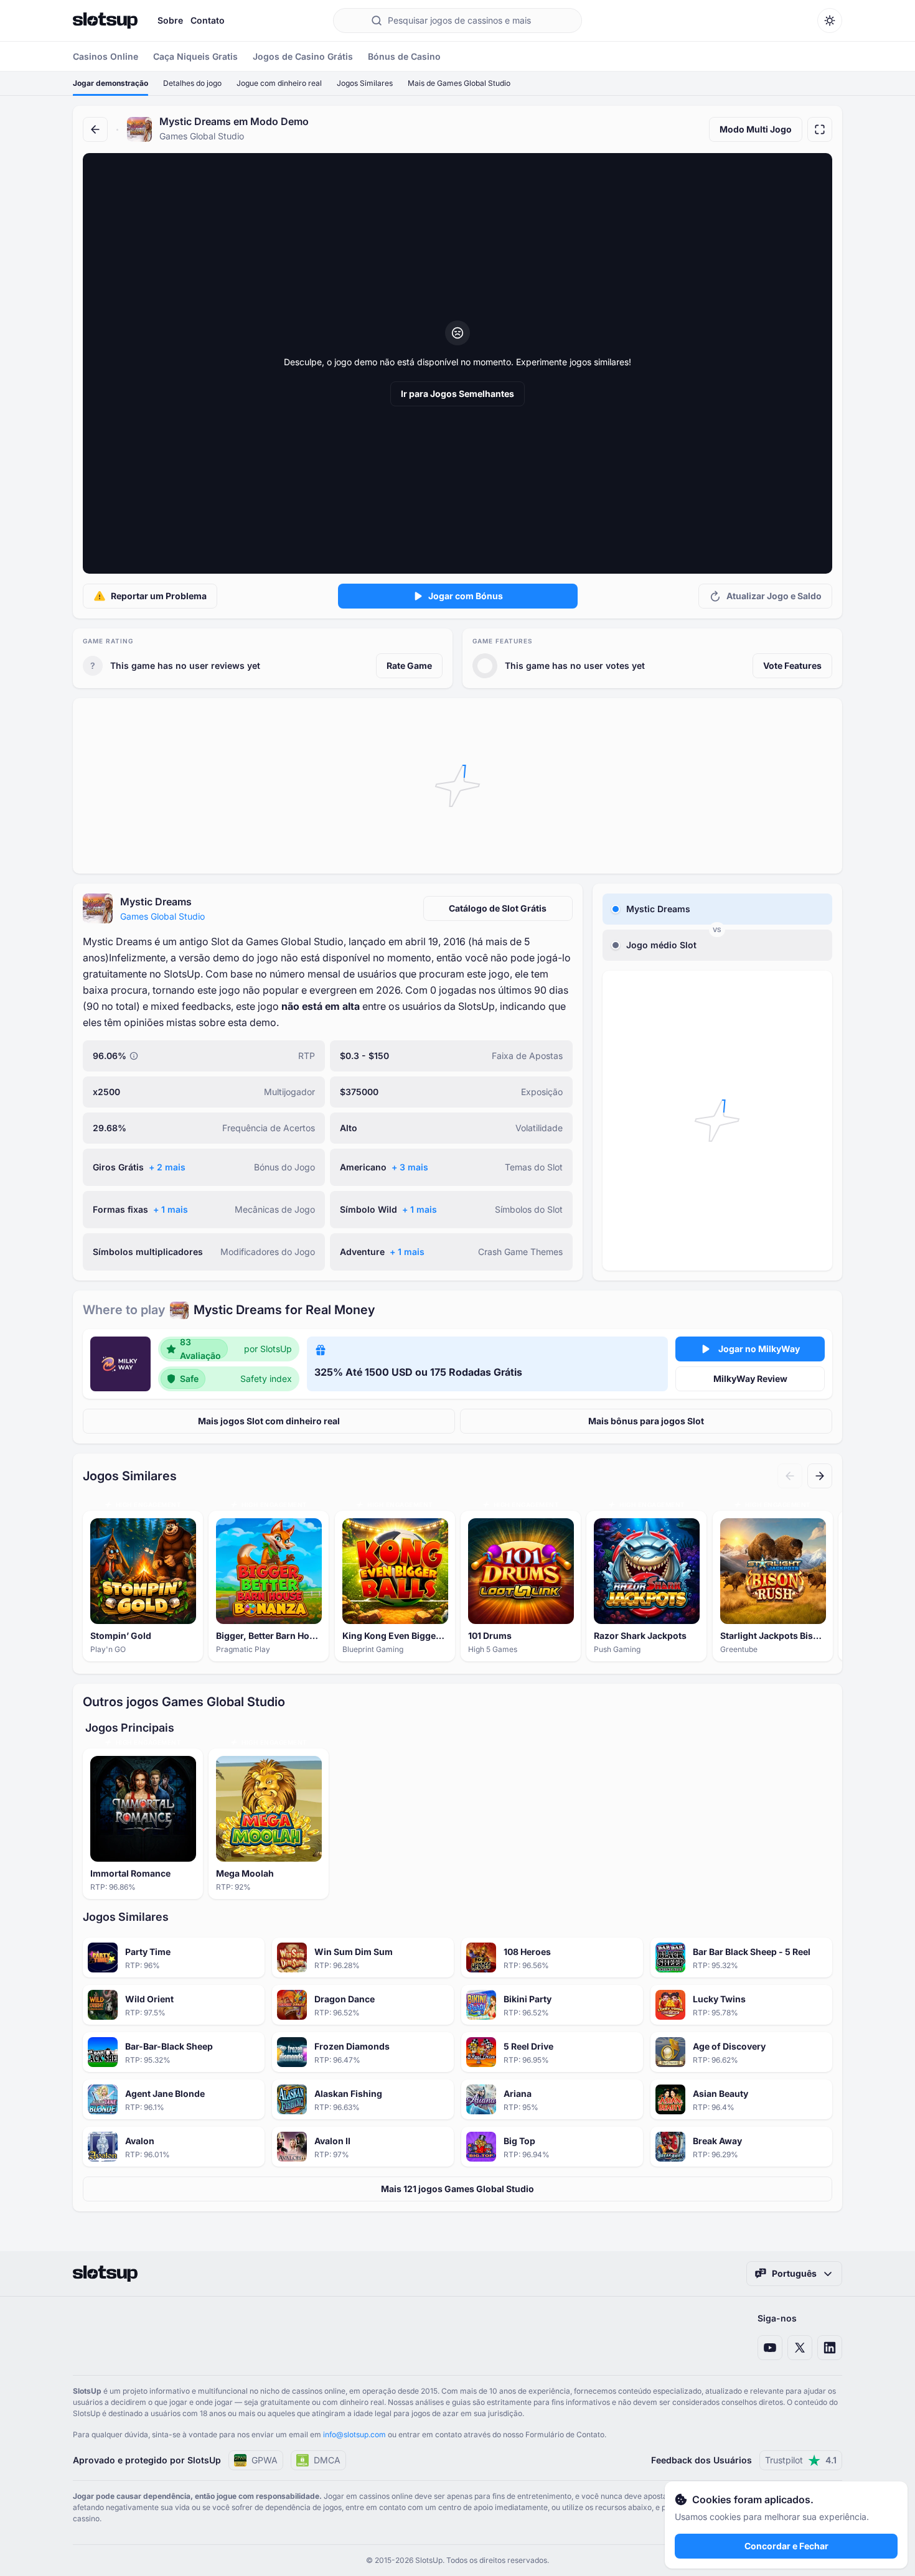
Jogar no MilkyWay (759, 1349)
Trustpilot (801, 2460)
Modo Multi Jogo (756, 129)
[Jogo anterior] (790, 1476)
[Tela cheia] (820, 129)
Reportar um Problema (159, 596)
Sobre (170, 20)
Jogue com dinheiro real (279, 83)
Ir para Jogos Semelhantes (457, 394)
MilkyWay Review (750, 1379)
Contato (208, 20)
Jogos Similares (365, 83)
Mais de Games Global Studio (459, 83)
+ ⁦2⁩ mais (167, 1167)
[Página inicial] (105, 21)
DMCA (327, 2460)
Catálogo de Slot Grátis (498, 908)
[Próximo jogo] (820, 1476)
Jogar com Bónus (466, 596)
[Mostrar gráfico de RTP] (134, 1056)
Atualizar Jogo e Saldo (774, 596)
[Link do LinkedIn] (830, 2348)
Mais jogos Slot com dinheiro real (269, 1421)
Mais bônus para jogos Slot (646, 1421)
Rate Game (409, 665)
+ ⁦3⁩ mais (410, 1167)
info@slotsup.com (354, 2434)
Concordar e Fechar (786, 2546)
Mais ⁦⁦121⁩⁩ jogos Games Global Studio (457, 2189)
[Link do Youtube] (770, 2348)
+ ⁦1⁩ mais (171, 1209)
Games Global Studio (162, 916)
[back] (95, 129)
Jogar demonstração (110, 83)
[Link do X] (800, 2348)
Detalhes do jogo (192, 83)
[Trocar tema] (830, 21)
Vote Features (792, 665)
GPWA (265, 2460)
